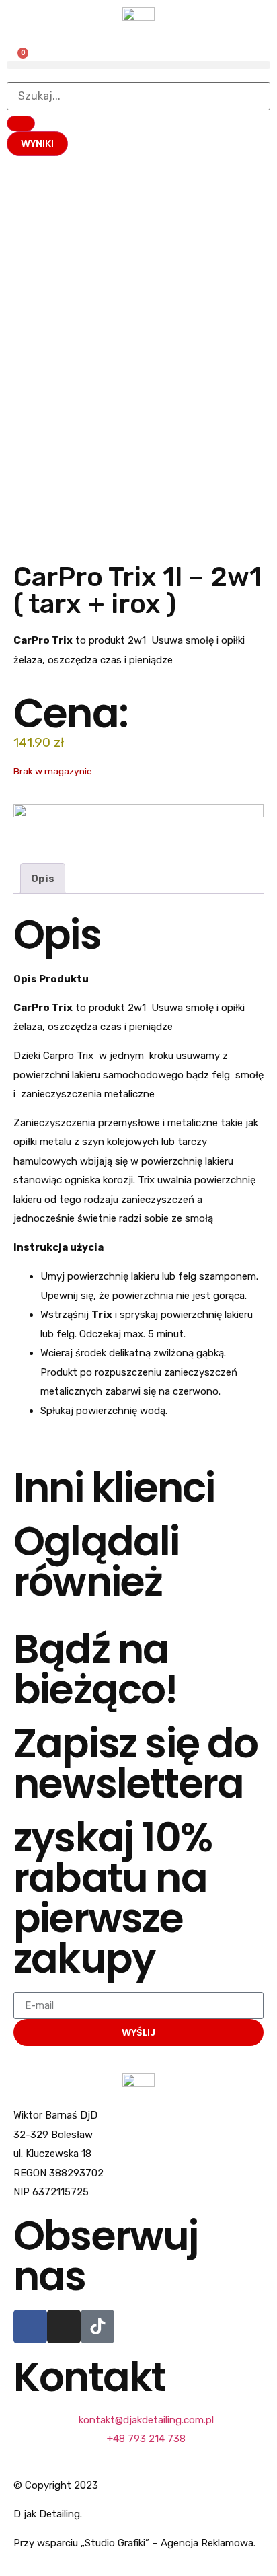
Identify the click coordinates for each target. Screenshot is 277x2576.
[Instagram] (64, 2326)
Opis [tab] (43, 879)
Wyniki (37, 143)
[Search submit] (21, 123)
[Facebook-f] (30, 2326)
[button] (138, 65)
